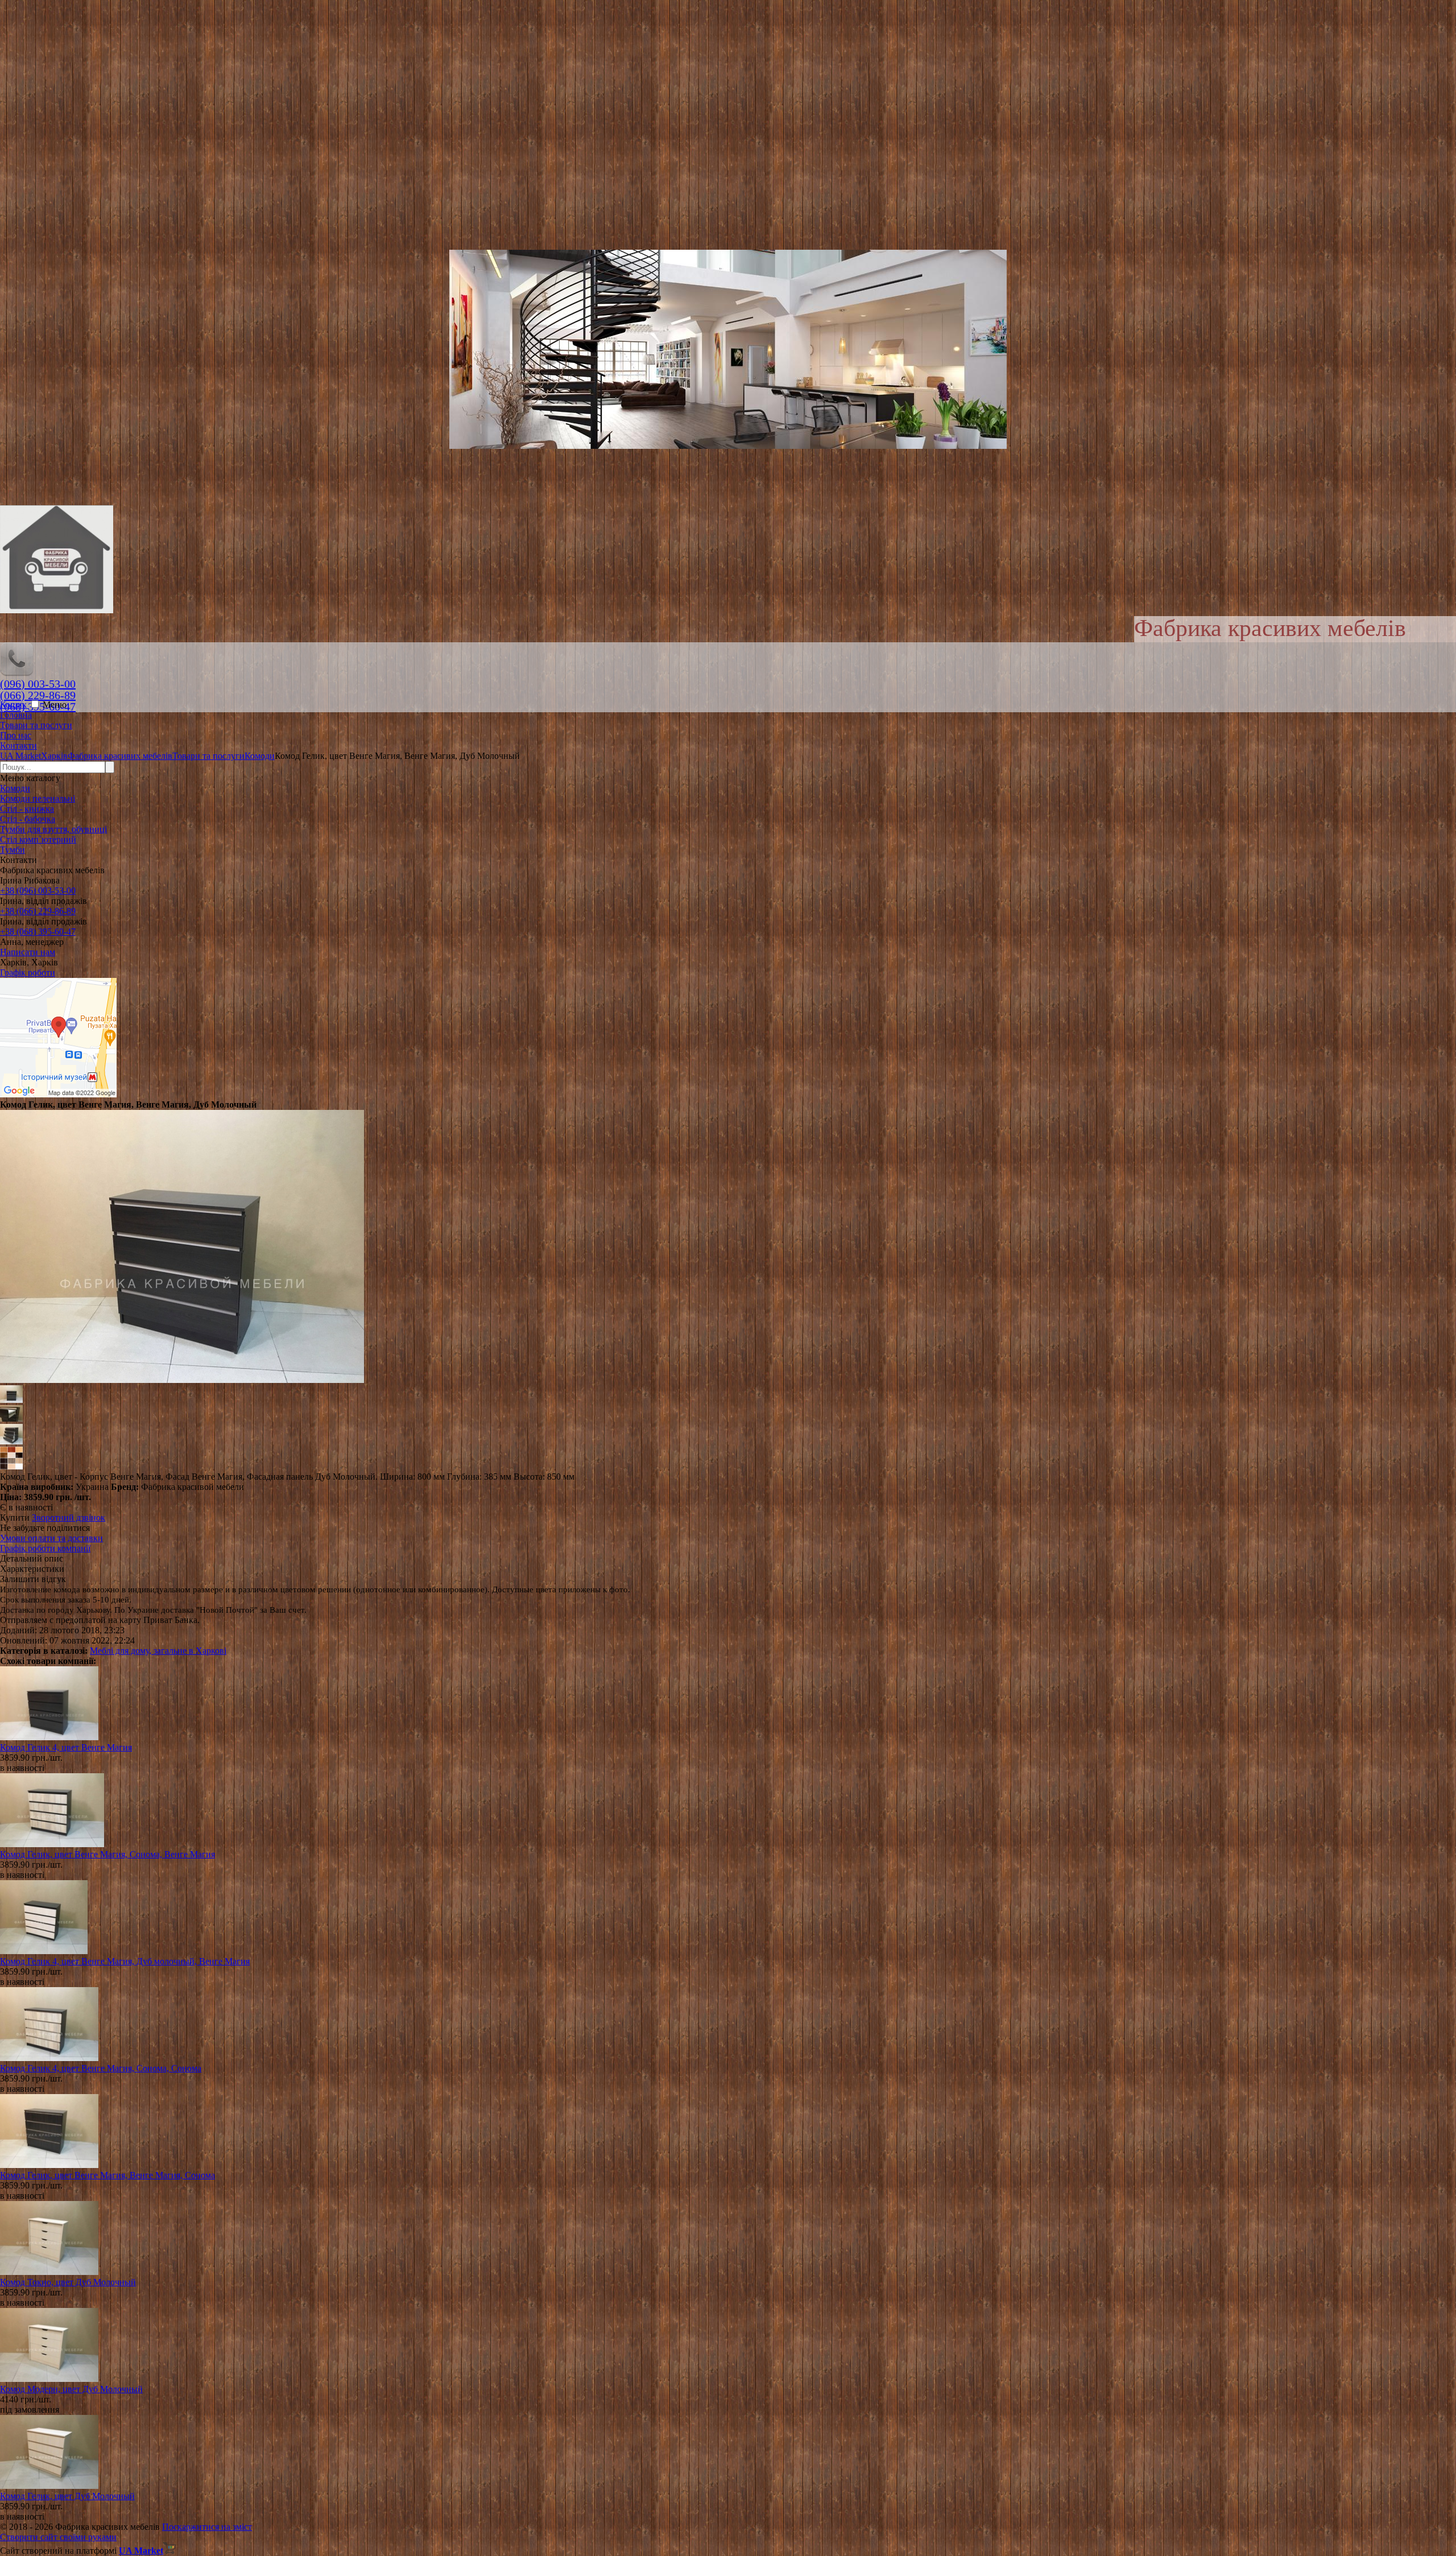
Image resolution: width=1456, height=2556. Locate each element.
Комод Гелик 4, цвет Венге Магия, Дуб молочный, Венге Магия (125, 1961)
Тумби (13, 850)
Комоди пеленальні (38, 798)
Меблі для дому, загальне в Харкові (158, 1651)
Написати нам (28, 952)
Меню (55, 705)
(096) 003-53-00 (38, 684)
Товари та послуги (36, 725)
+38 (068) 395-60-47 (38, 932)
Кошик (15, 705)
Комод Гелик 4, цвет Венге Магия (66, 1747)
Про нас (16, 735)
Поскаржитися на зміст (207, 2527)
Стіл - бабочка (28, 819)
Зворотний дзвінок (69, 1518)
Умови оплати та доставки (51, 1538)
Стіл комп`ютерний (38, 839)
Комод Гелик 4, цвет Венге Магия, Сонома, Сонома (101, 2068)
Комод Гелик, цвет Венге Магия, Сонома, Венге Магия (107, 1854)
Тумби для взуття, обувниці (53, 829)
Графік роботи (28, 973)
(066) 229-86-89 (38, 695)
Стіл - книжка (27, 809)
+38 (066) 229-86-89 (38, 911)
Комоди (15, 788)
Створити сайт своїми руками (58, 2537)
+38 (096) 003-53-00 (38, 891)
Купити (15, 1518)
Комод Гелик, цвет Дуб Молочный (67, 2496)
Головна (16, 715)
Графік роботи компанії (45, 1548)
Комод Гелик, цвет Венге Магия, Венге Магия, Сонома (107, 2175)
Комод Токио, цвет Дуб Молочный (68, 2282)
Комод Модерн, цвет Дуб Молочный (71, 2389)
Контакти (18, 746)
